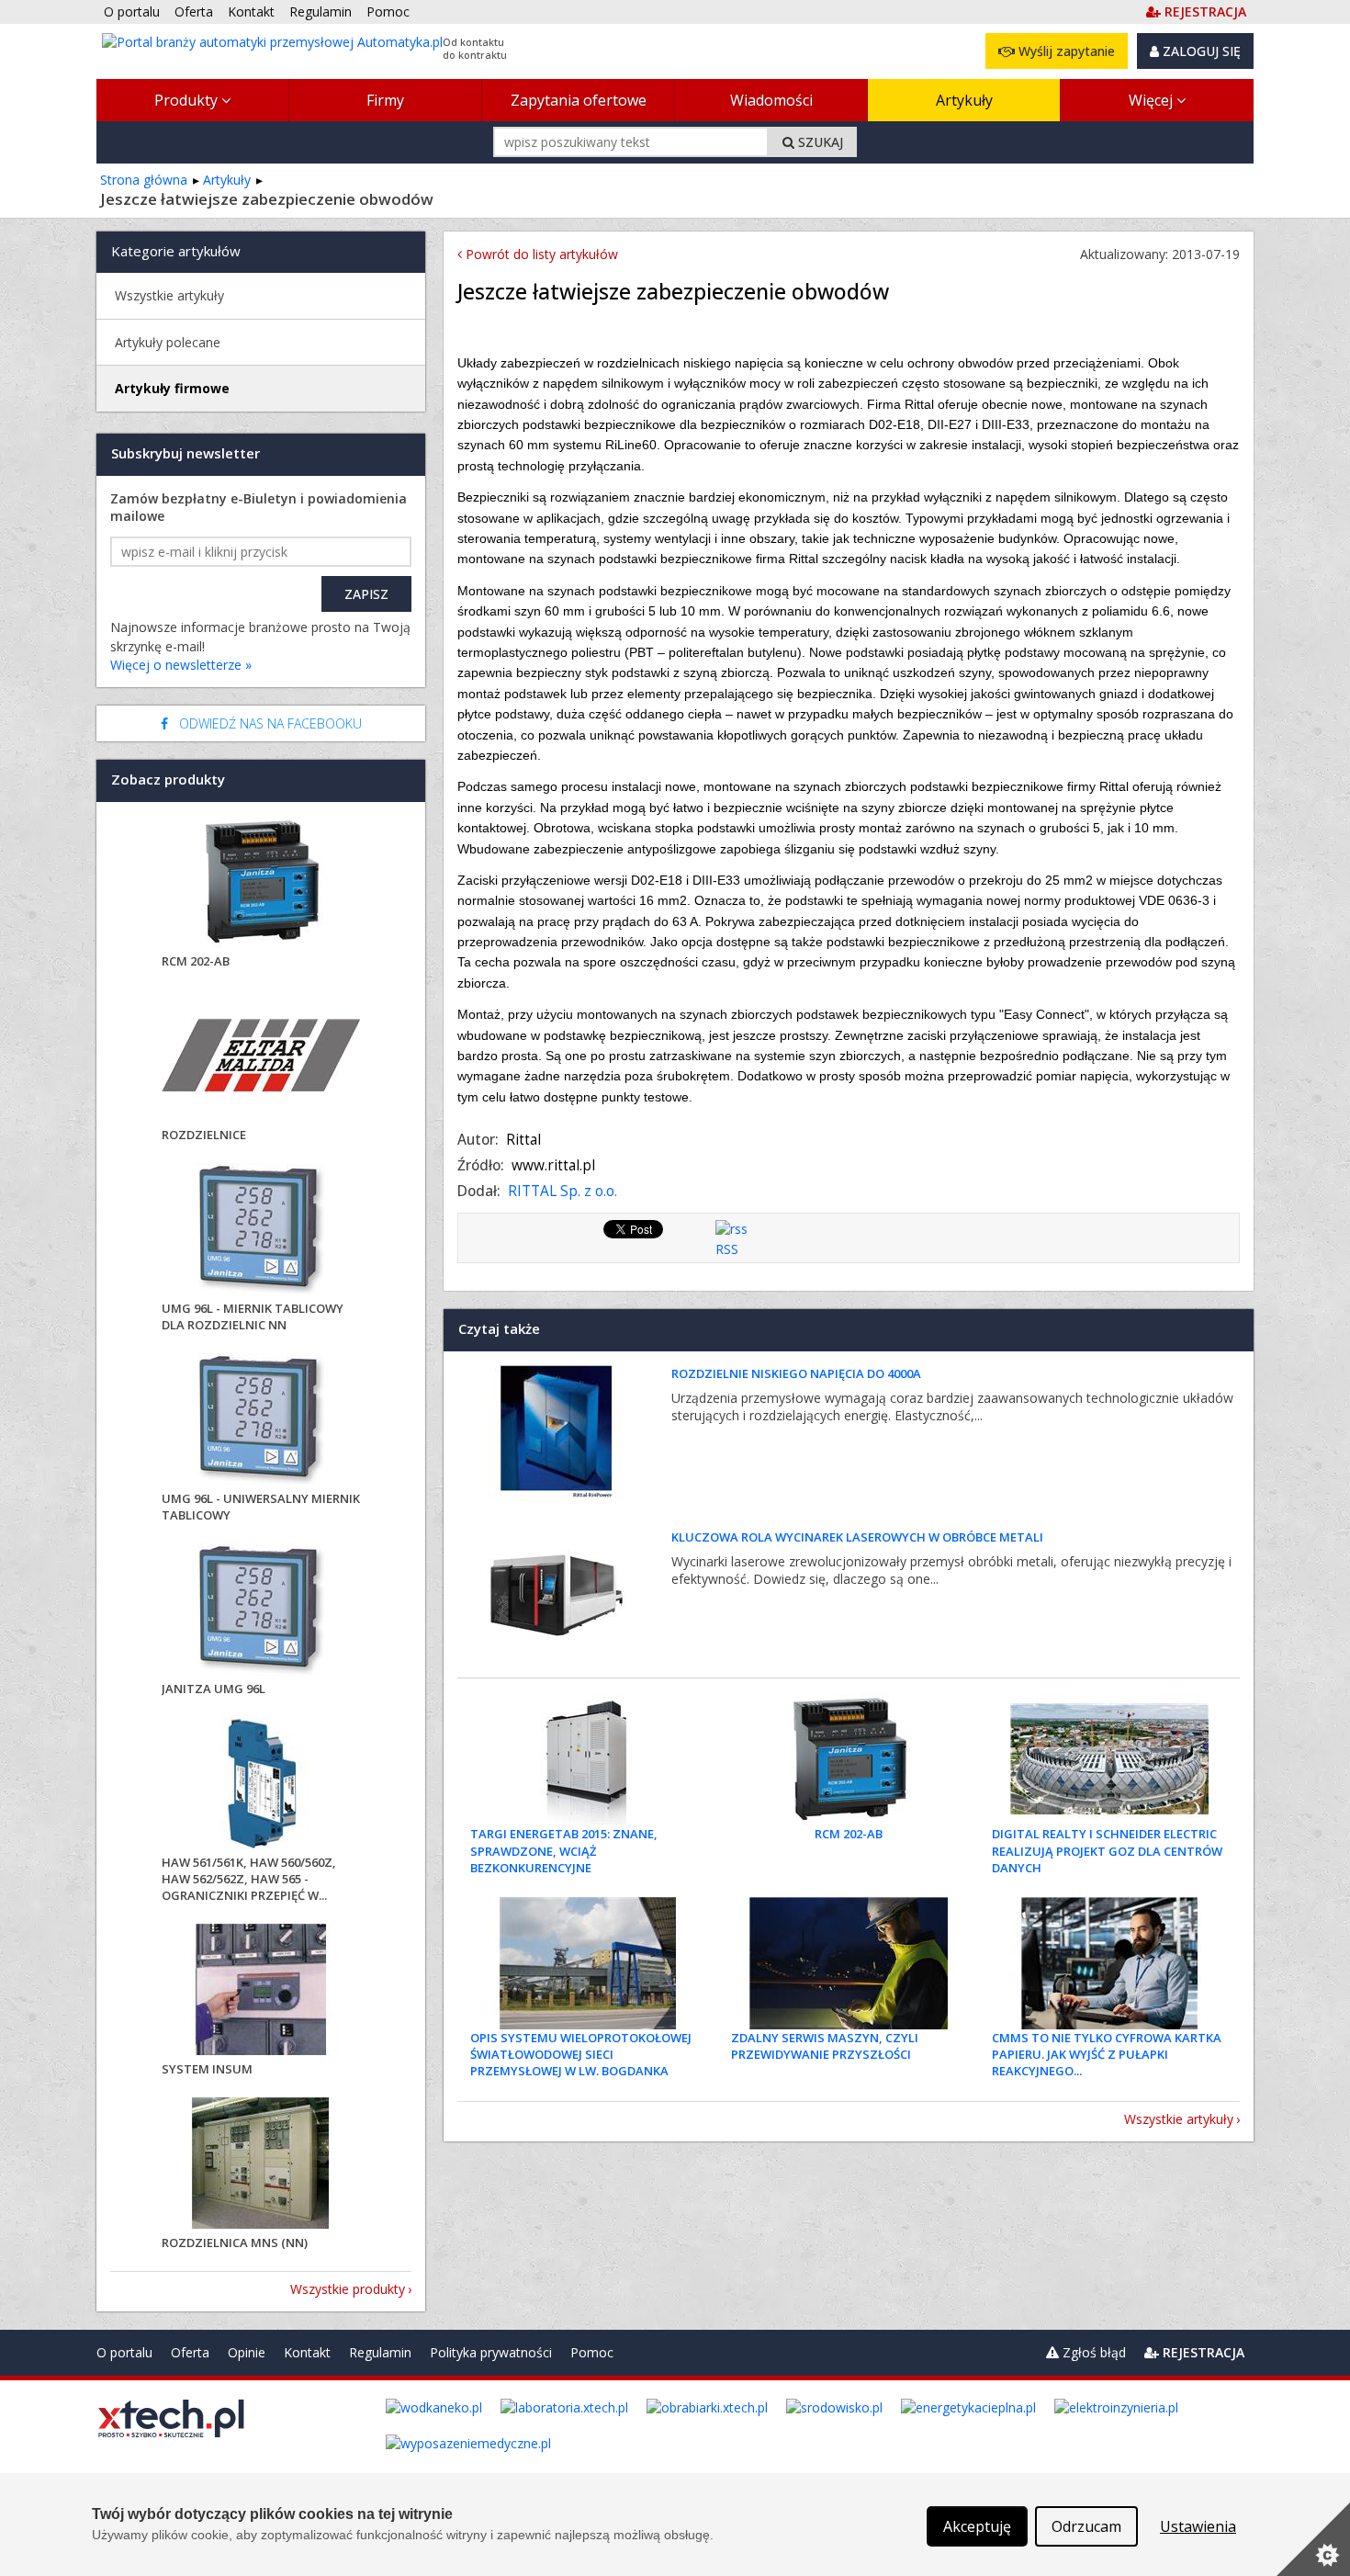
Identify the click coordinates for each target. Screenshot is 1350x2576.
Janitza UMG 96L (214, 1689)
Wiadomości (771, 100)
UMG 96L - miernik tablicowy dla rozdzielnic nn (253, 1316)
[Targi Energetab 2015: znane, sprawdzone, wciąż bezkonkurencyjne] (588, 1759)
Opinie (247, 2352)
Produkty (188, 100)
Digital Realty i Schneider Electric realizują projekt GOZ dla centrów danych (1107, 1850)
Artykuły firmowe (172, 388)
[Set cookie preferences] (1313, 2539)
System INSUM (207, 2069)
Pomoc (592, 2352)
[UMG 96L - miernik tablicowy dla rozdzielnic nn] (261, 1232)
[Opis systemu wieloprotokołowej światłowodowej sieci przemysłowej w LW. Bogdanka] (588, 1963)
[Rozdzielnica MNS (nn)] (261, 2166)
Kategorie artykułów (176, 251)
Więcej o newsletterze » (181, 665)
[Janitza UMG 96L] (261, 1612)
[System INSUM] (261, 1992)
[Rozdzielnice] (261, 1058)
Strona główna (144, 180)
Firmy (385, 100)
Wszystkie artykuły (1179, 2119)
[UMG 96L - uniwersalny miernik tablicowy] (261, 1422)
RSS (727, 1249)
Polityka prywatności (491, 2352)
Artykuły (964, 100)
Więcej (1153, 100)
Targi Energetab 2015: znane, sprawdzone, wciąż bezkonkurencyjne (564, 1850)
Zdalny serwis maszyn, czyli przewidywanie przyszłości (825, 2046)
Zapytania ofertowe (579, 100)
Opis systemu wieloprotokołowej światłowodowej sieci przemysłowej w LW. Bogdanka (581, 2054)
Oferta (190, 2352)
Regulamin (380, 2352)
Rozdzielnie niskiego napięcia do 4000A (796, 1373)
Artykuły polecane (168, 342)
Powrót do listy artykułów (540, 254)
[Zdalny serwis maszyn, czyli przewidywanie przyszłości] (849, 1963)
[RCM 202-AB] (849, 1759)
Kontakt (307, 2352)
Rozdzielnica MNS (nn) (235, 2243)
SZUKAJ (819, 142)
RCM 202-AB (849, 1834)
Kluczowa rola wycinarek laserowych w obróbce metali (857, 1537)
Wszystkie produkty (348, 2289)
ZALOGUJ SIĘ (1200, 51)
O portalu (124, 2352)
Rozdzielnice (204, 1135)
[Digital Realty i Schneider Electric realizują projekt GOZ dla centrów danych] (1109, 1759)
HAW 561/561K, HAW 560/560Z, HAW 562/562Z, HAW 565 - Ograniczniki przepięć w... (249, 1879)
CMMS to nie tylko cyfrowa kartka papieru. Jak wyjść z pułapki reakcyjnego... (1107, 2054)
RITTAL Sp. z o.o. (562, 1191)
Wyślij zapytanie (1065, 51)
